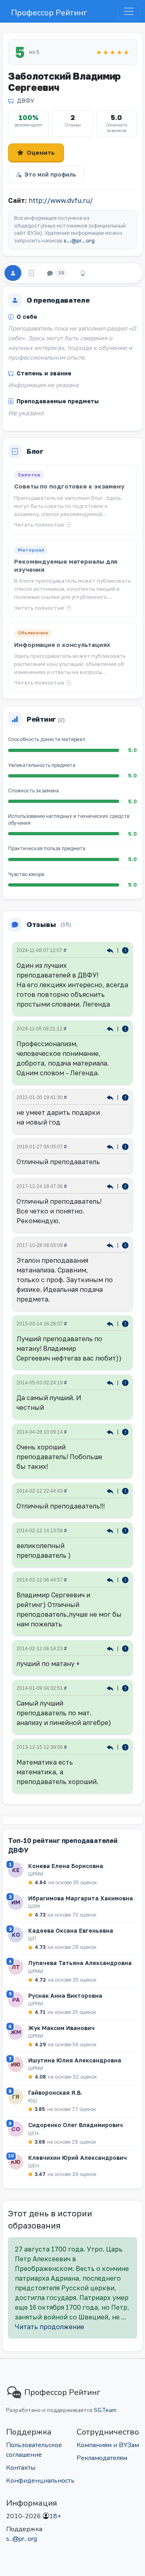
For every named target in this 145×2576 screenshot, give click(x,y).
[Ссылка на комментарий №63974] (111, 1382)
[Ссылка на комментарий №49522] (111, 1530)
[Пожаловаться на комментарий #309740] (125, 950)
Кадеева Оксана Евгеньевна (71, 1930)
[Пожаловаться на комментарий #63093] (125, 1431)
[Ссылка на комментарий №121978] (111, 1323)
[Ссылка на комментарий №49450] (111, 1579)
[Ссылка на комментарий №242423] (111, 1245)
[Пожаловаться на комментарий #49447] (125, 1648)
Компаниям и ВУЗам (108, 2445)
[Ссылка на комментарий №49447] (111, 1648)
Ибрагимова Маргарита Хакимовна (81, 1898)
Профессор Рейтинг (49, 13)
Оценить (41, 152)
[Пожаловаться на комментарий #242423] (125, 1245)
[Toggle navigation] (129, 11)
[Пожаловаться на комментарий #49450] (125, 1579)
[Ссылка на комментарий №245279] (111, 1186)
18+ (55, 2516)
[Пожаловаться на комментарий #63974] (125, 1382)
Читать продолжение (50, 2327)
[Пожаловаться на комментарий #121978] (125, 1323)
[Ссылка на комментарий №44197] (111, 1688)
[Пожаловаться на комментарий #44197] (125, 1688)
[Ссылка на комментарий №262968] (111, 1146)
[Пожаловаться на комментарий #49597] (125, 1490)
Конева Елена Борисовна (66, 1866)
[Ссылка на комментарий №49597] (111, 1490)
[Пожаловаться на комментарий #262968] (125, 1146)
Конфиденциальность (40, 2481)
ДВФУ (26, 100)
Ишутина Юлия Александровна (75, 2060)
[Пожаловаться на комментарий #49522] (125, 1530)
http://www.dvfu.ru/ (61, 200)
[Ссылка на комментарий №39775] (111, 1747)
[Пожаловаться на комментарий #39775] (125, 1747)
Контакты (21, 2468)
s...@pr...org (79, 241)
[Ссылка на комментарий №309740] (111, 950)
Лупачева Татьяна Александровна (80, 1963)
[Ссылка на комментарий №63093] (111, 1431)
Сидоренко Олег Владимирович (76, 2125)
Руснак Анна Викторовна (65, 1996)
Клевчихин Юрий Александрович (78, 2158)
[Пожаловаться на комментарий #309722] (125, 1028)
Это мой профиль (50, 174)
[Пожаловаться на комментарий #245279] (125, 1186)
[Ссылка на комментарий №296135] (111, 1097)
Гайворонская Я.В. (55, 2093)
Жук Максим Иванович (61, 2028)
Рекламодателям (102, 2458)
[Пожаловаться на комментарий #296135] (125, 1097)
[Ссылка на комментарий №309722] (111, 1028)
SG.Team (105, 2410)
